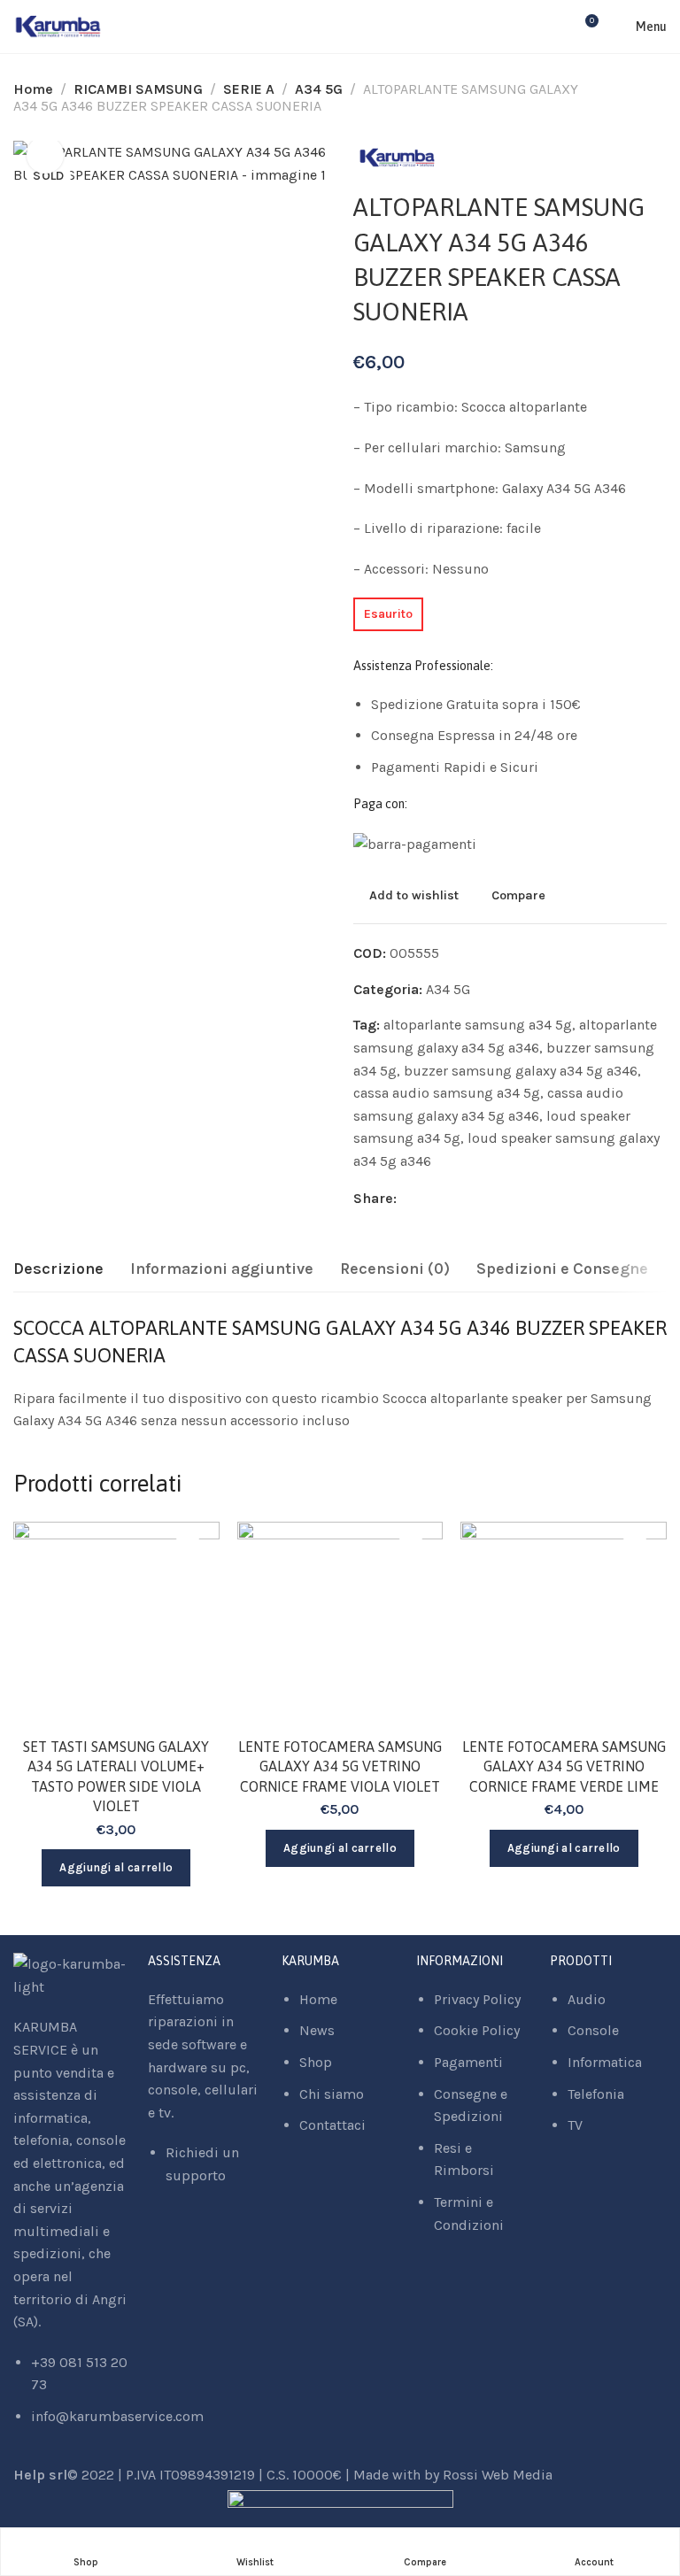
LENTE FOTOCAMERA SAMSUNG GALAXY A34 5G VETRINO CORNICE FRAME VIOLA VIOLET (340, 1766)
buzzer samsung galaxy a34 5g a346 (521, 1071)
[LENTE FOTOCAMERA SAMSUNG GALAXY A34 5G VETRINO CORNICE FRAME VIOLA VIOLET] (340, 1625)
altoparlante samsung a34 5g (478, 1025)
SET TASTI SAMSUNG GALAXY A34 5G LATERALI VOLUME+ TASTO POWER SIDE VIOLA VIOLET (116, 1776)
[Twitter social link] (454, 1199)
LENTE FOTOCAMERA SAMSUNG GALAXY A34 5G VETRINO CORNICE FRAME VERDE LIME (564, 1766)
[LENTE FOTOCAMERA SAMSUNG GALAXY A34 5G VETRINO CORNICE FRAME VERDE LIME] (564, 1625)
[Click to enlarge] (45, 155)
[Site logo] (58, 27)
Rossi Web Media (498, 2475)
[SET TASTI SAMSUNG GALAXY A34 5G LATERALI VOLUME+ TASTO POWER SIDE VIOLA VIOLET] (116, 1625)
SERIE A (249, 89)
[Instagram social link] (175, 2235)
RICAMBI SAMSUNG (138, 89)
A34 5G (319, 89)
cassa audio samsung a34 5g (447, 1093)
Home (33, 89)
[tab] (58, 1269)
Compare (518, 895)
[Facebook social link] (410, 1199)
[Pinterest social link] (432, 1199)
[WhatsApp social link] (197, 2235)
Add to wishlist (414, 895)
